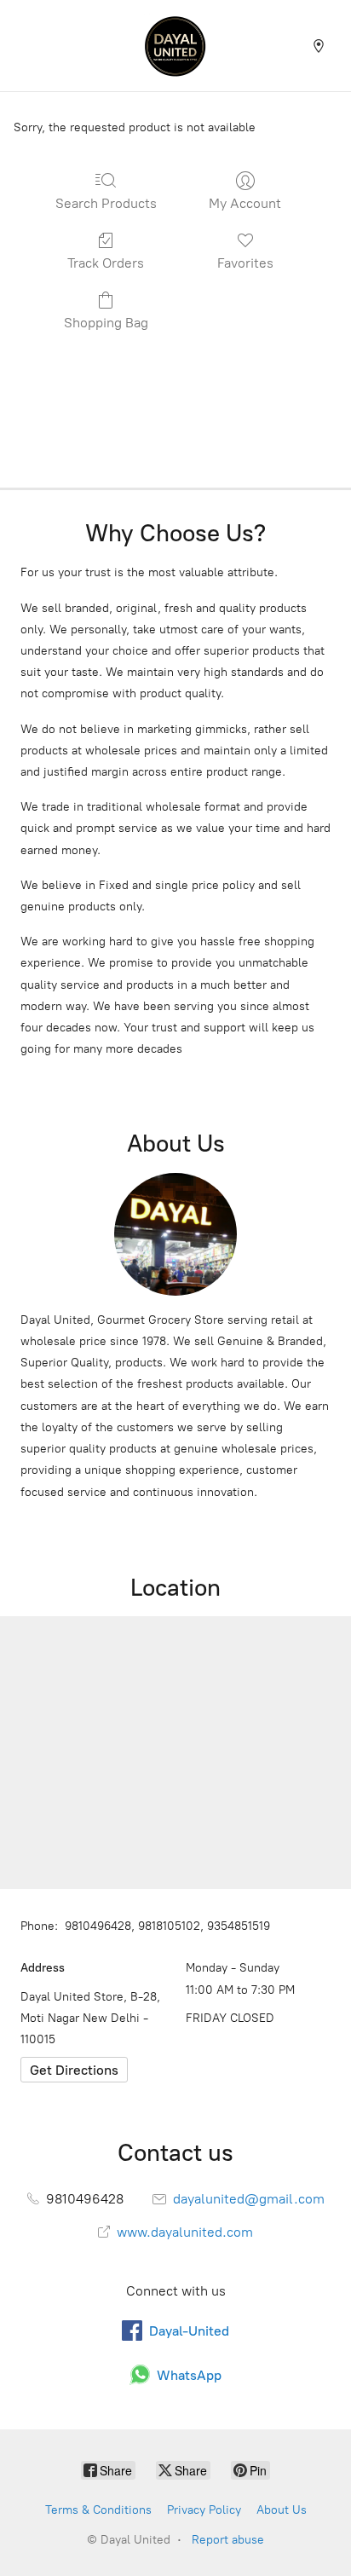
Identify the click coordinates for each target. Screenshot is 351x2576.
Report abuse (228, 2540)
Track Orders (106, 263)
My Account (245, 203)
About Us (282, 2510)
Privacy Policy (204, 2510)
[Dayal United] (175, 46)
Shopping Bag (106, 323)
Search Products (106, 203)
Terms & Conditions (98, 2510)
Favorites (245, 263)
